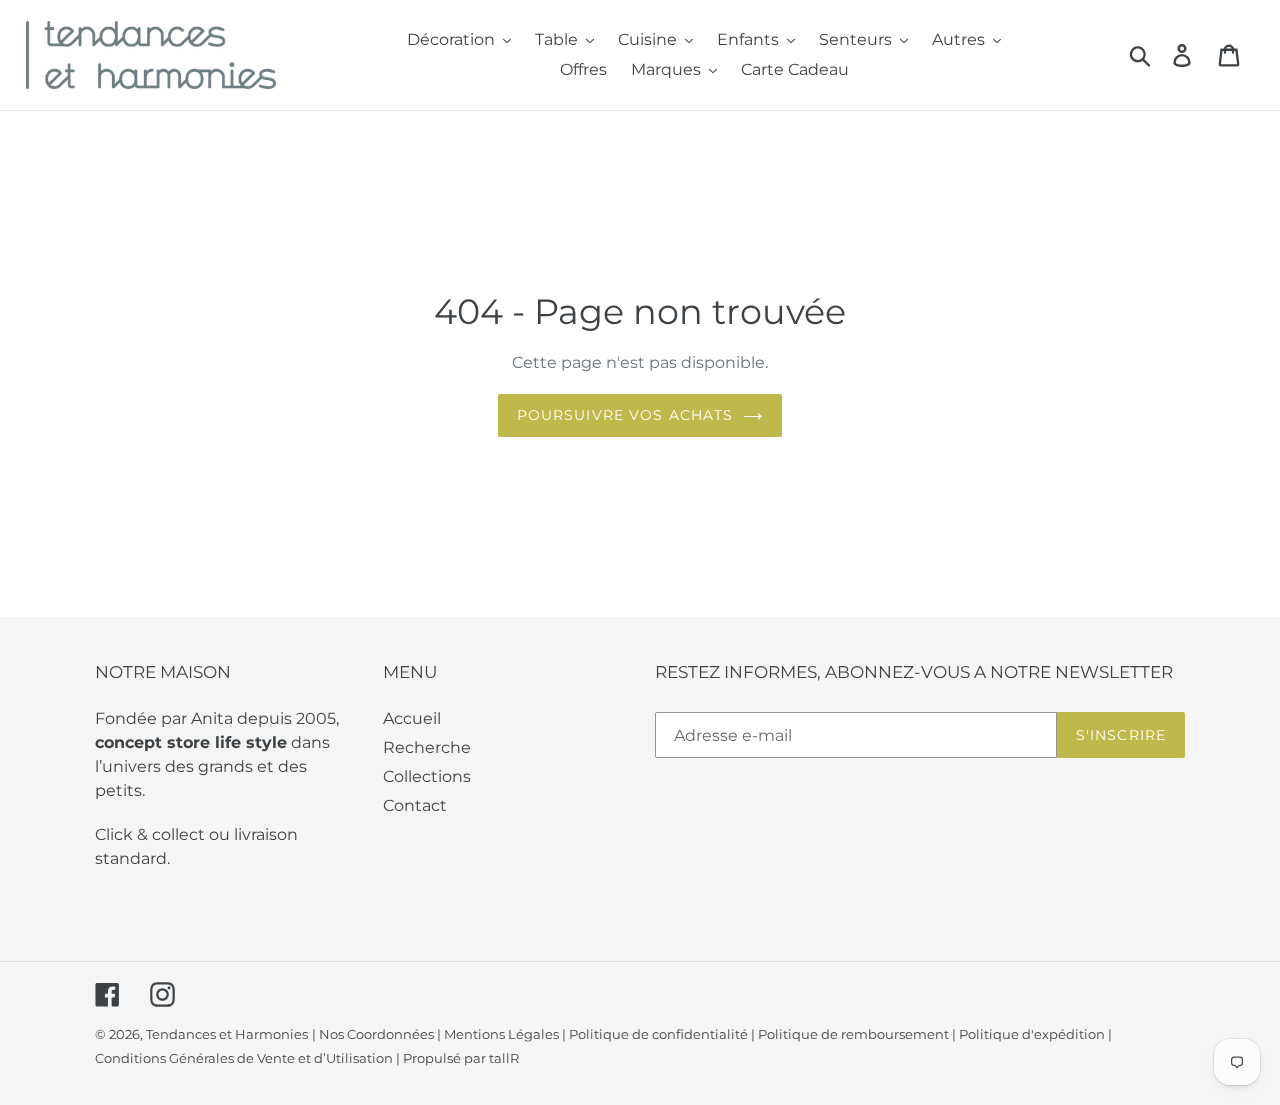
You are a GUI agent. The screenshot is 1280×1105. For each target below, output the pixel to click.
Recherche (427, 747)
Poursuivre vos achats (625, 415)
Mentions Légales (501, 1034)
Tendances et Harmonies (227, 1034)
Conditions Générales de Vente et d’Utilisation (244, 1058)
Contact (415, 805)
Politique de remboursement (853, 1034)
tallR (504, 1058)
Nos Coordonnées (376, 1034)
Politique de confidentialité (658, 1034)
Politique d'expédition (1032, 1034)
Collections (427, 776)
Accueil (412, 718)
